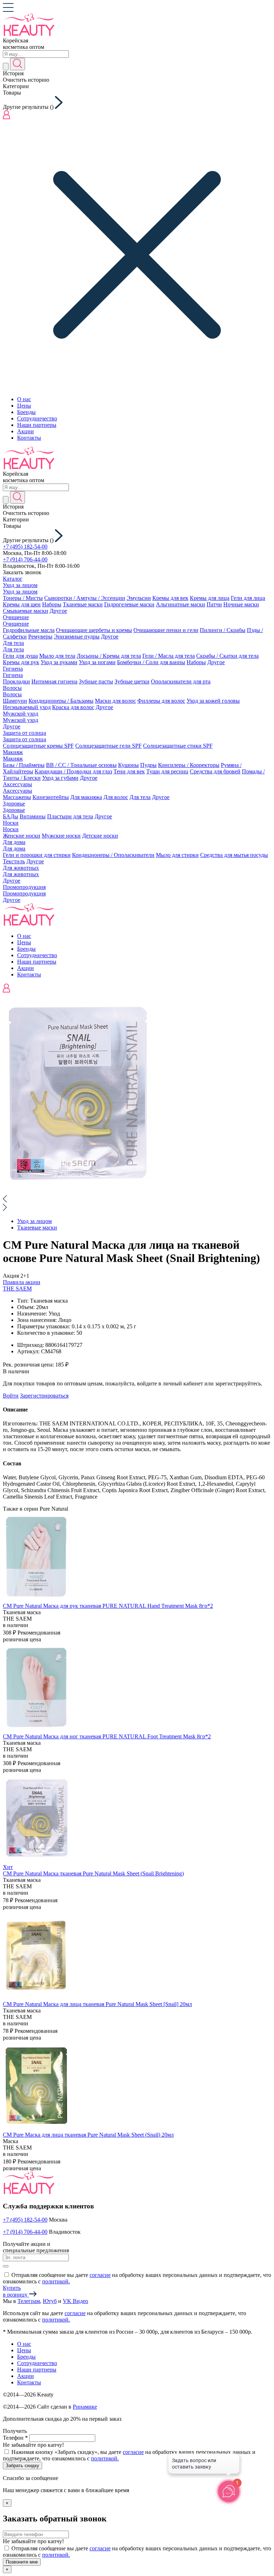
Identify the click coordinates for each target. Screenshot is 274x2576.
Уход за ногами (97, 662)
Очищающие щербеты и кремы (94, 630)
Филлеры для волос (161, 701)
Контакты (29, 438)
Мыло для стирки (177, 855)
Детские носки (100, 836)
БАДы (11, 816)
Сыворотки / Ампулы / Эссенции (85, 598)
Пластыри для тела (70, 816)
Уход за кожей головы (213, 701)
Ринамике (85, 2407)
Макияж (13, 752)
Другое (58, 611)
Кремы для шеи (22, 604)
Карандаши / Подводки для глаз (73, 771)
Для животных (21, 868)
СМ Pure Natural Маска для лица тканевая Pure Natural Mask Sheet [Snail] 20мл (97, 2004)
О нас (24, 399)
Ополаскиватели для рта (181, 681)
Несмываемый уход (27, 707)
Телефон (15, 2438)
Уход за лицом (20, 585)
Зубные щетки (132, 681)
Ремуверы (40, 637)
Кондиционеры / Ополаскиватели (113, 855)
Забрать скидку (22, 2466)
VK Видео (75, 2301)
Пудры (148, 765)
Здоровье (14, 804)
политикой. (56, 2281)
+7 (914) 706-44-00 (25, 559)
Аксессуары (17, 784)
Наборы (52, 604)
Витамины (33, 816)
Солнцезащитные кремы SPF (38, 746)
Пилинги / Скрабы (223, 630)
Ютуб (50, 2301)
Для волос (116, 797)
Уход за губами (60, 778)
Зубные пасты (96, 681)
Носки (11, 823)
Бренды (26, 412)
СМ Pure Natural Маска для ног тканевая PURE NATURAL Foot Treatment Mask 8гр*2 (107, 1736)
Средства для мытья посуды (234, 855)
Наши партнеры (37, 425)
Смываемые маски (26, 611)
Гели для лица (248, 598)
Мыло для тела (57, 656)
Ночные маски (241, 604)
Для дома (14, 842)
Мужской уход (21, 714)
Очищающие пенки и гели (166, 630)
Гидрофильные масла (29, 630)
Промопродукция (24, 887)
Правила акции (22, 1282)
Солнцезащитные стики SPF (178, 746)
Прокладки (16, 681)
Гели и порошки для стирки (37, 855)
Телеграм (29, 2301)
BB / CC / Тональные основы (81, 765)
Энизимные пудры (77, 637)
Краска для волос (73, 707)
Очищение (16, 617)
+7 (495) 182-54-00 (25, 547)
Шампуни (15, 701)
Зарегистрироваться (44, 1396)
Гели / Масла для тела (169, 656)
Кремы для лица (210, 598)
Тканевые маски (83, 604)
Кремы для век (170, 598)
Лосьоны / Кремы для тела (109, 656)
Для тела (13, 643)
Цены (24, 406)
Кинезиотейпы (51, 797)
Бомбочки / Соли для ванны (151, 662)
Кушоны (128, 765)
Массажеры (17, 797)
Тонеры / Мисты (23, 598)
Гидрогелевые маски (129, 604)
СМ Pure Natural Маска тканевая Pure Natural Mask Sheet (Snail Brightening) (93, 1873)
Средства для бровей (215, 771)
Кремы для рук (21, 662)
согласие (100, 2275)
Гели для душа (20, 656)
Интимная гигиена (54, 681)
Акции (26, 431)
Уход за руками (59, 662)
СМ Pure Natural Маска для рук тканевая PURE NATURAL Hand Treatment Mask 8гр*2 (108, 1606)
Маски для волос (115, 701)
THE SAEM (17, 1289)
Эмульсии (139, 598)
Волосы (12, 688)
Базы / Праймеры (24, 765)
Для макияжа (86, 797)
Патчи (214, 604)
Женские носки (22, 836)
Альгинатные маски (181, 604)
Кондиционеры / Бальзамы (61, 701)
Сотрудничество (37, 418)
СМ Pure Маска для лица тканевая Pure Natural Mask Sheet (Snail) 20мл (88, 2135)
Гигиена (13, 669)
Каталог (13, 579)
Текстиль (14, 861)
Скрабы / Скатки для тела (227, 656)
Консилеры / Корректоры (189, 765)
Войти (11, 1396)
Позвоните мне (22, 2562)
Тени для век (129, 771)
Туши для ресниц (167, 771)
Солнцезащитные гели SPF (108, 746)
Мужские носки (61, 836)
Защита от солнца (24, 733)
